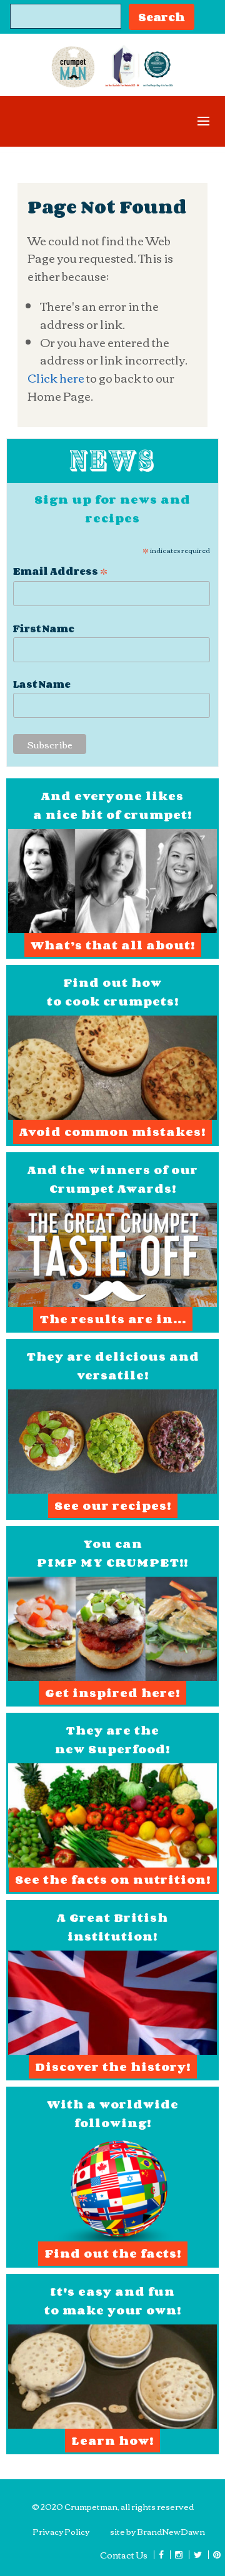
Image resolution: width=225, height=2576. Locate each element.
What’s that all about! (113, 945)
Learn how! (112, 2441)
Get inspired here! (112, 1693)
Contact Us (124, 2555)
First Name (44, 629)
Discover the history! (113, 2067)
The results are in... (113, 1319)
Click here (56, 378)
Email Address (60, 570)
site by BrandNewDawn (157, 2531)
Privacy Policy (61, 2531)
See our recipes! (113, 1506)
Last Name (42, 684)
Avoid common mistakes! (112, 1132)
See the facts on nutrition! (113, 1879)
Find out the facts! (113, 2253)
